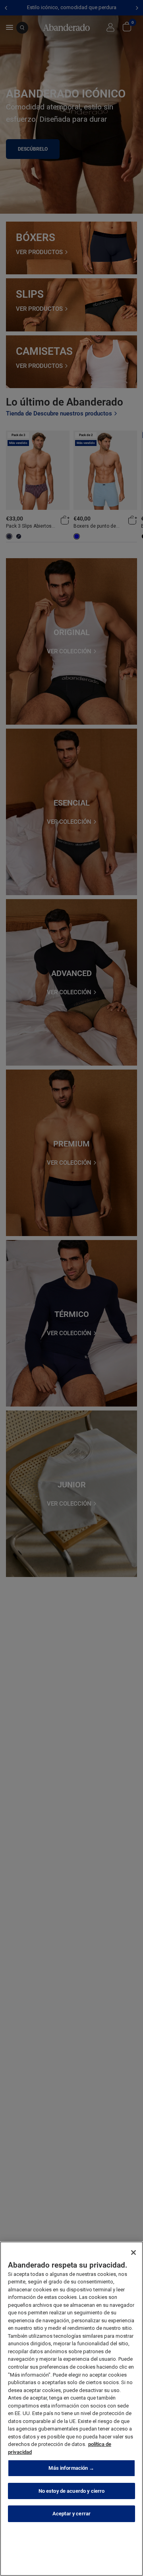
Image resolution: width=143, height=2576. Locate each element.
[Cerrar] (133, 2253)
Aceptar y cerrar (71, 2514)
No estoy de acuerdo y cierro (72, 2491)
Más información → (71, 2468)
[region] (71, 2409)
